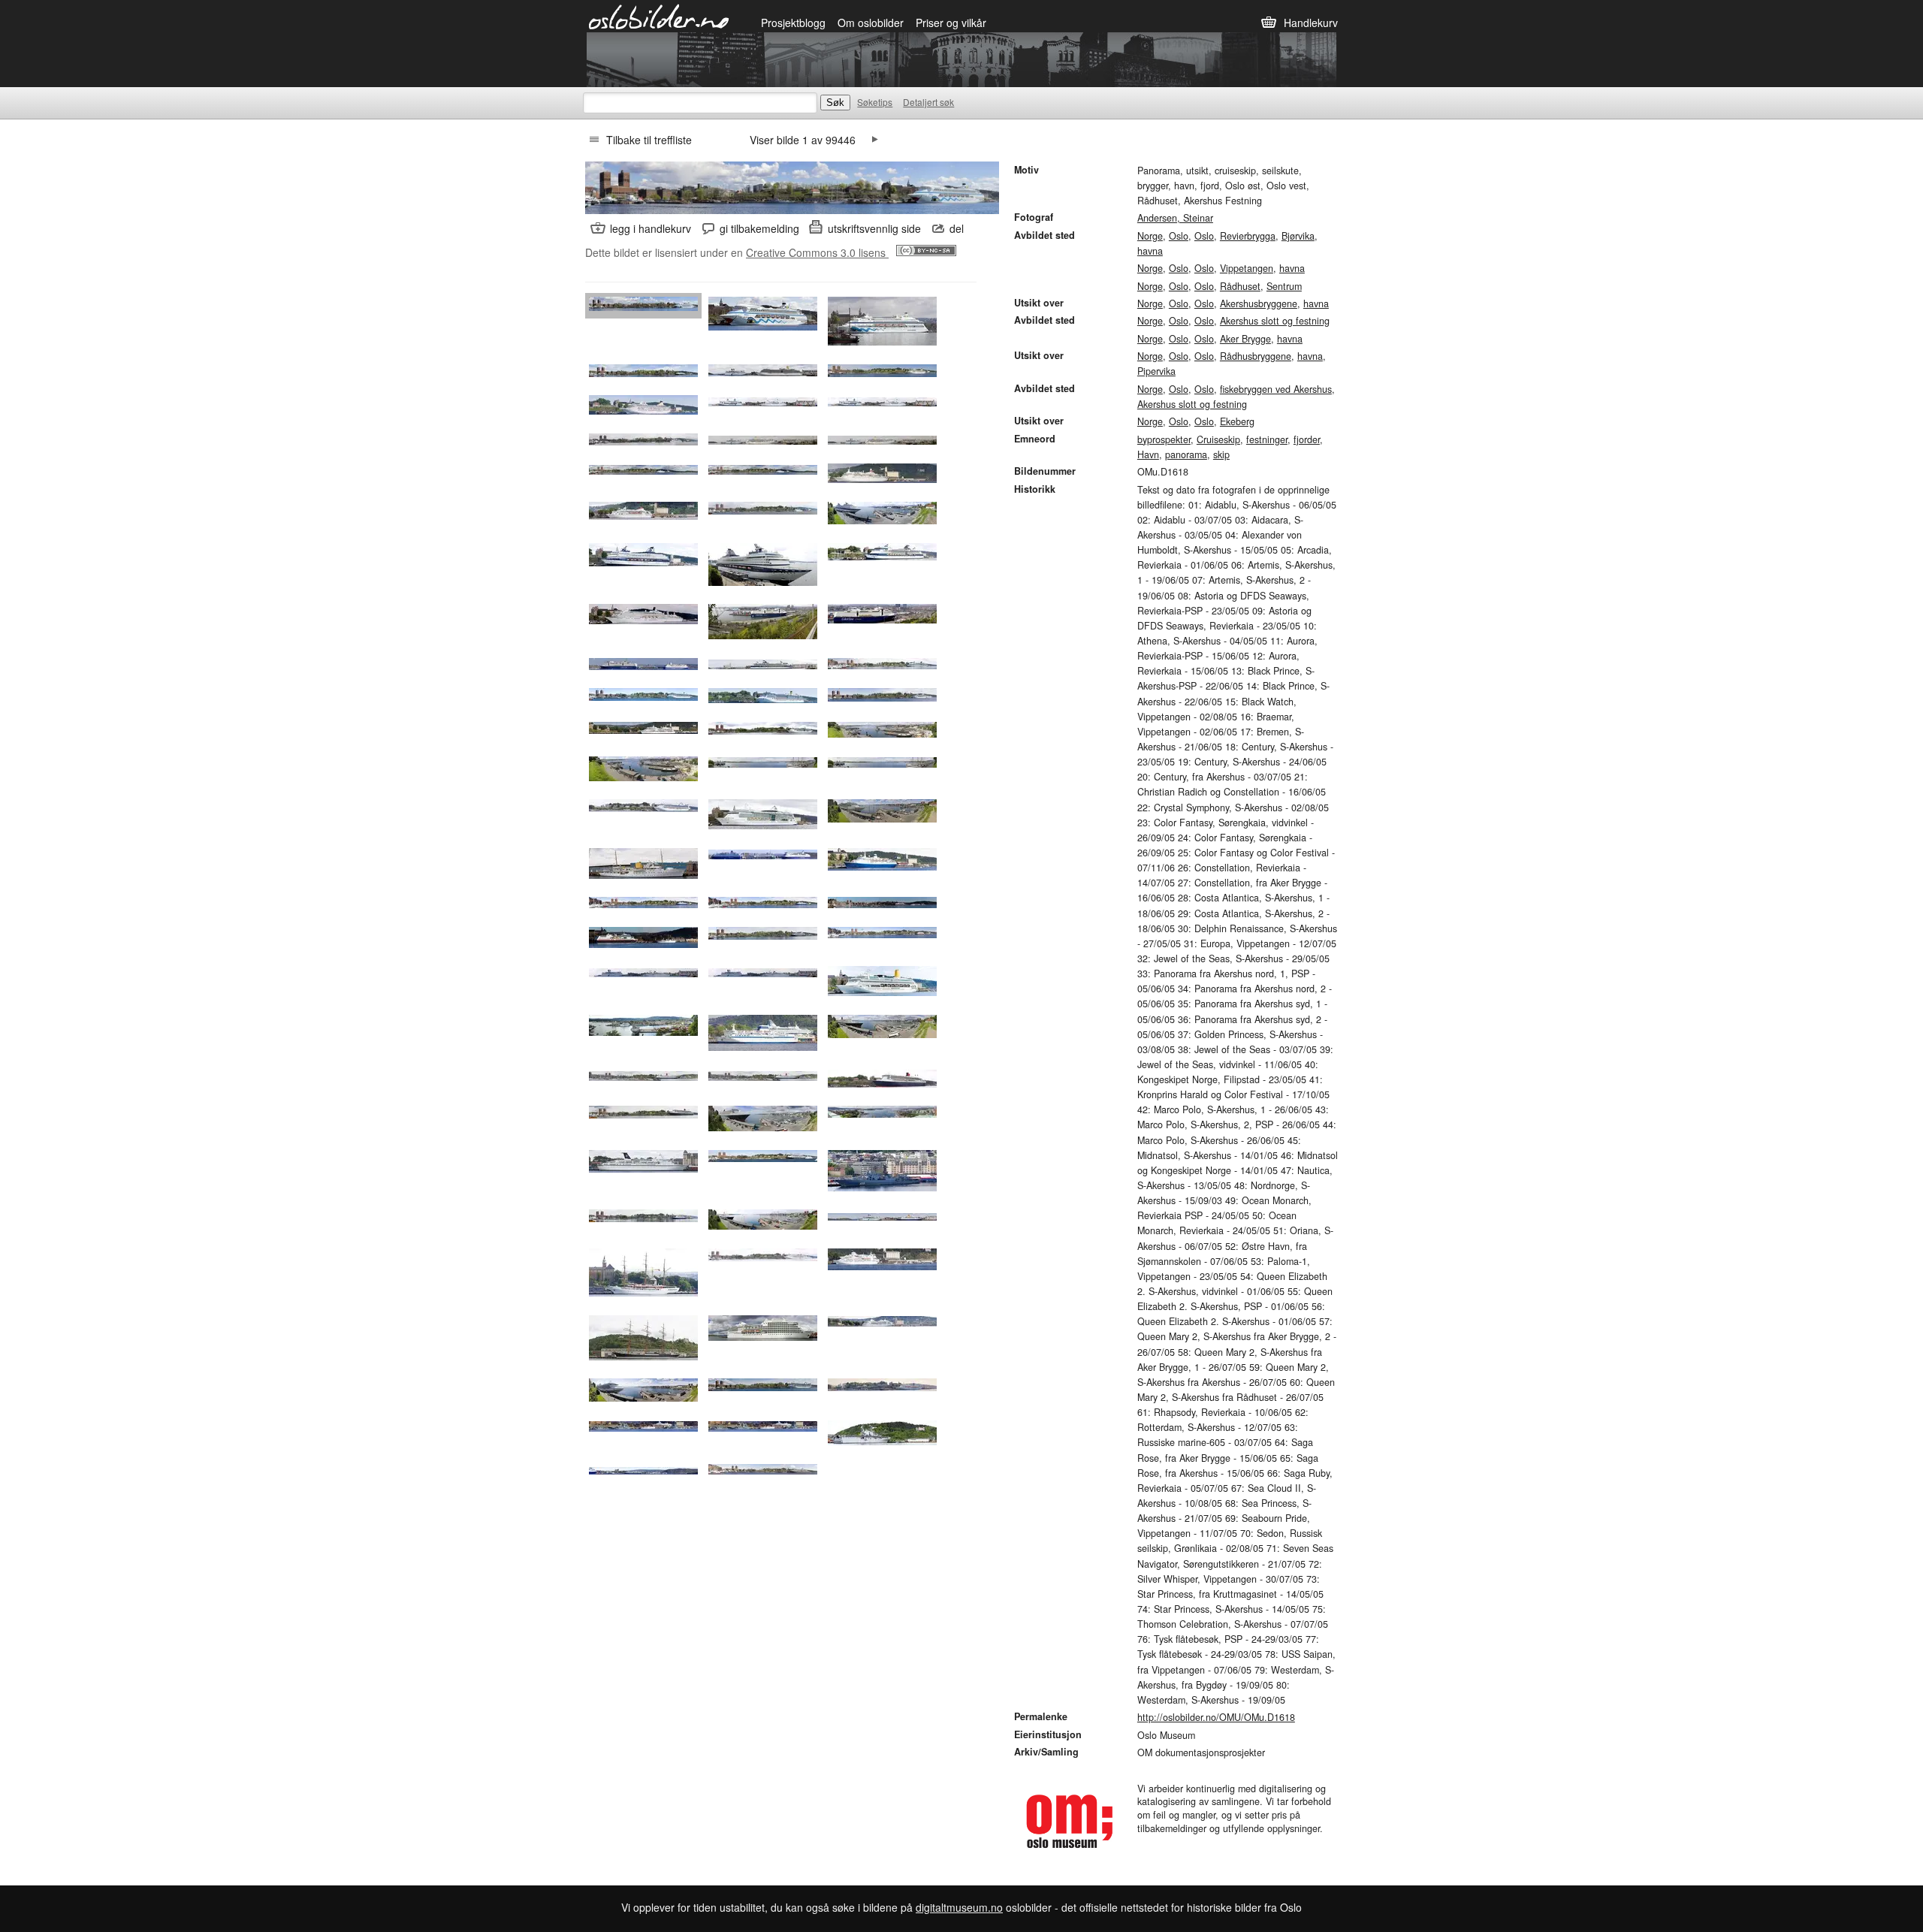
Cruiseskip (1218, 439)
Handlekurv (1311, 23)
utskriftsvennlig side (874, 228)
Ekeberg (1237, 421)
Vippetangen (1247, 268)
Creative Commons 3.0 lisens (817, 252)
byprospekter (1164, 439)
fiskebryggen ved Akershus (1276, 389)
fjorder (1307, 439)
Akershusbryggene (1259, 303)
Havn (1148, 454)
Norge (1150, 236)
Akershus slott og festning (1275, 321)
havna (1150, 251)
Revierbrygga (1248, 236)
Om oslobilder (871, 23)
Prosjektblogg (793, 23)
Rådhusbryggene (1256, 356)
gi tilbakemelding (759, 228)
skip (1221, 454)
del (957, 228)
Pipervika (1156, 371)
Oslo (1179, 236)
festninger (1267, 439)
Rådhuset (1240, 286)
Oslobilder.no (659, 16)
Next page (875, 140)
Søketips (875, 102)
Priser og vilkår (951, 23)
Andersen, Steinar (1175, 218)
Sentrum (1284, 286)
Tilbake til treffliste (649, 140)
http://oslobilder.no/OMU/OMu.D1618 (1216, 1717)
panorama (1186, 454)
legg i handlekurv (651, 228)
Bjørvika (1298, 236)
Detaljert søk (928, 102)
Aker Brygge (1245, 339)
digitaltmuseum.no (959, 1907)
